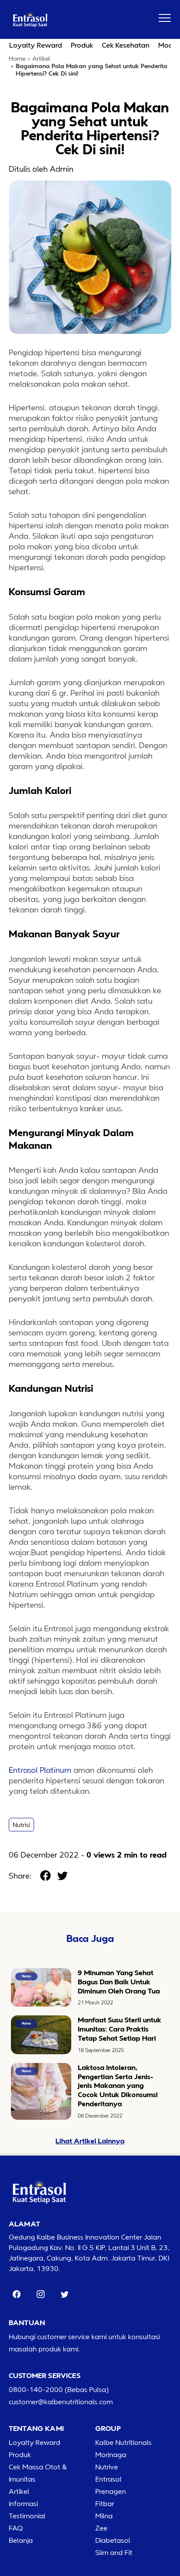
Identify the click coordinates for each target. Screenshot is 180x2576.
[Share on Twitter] (62, 1876)
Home (17, 59)
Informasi (23, 2503)
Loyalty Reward (36, 45)
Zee (101, 2528)
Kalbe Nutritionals (123, 2442)
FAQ (16, 2528)
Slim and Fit (114, 2552)
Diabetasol (113, 2540)
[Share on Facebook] (45, 1876)
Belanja (21, 2540)
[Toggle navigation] (165, 18)
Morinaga (111, 2455)
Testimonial (27, 2516)
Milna (104, 2516)
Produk (82, 45)
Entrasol (108, 2479)
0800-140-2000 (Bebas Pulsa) (59, 2389)
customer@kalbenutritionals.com (61, 2402)
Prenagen (111, 2491)
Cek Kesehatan (126, 45)
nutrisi (21, 1825)
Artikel (41, 59)
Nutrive (107, 2467)
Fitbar (105, 2503)
